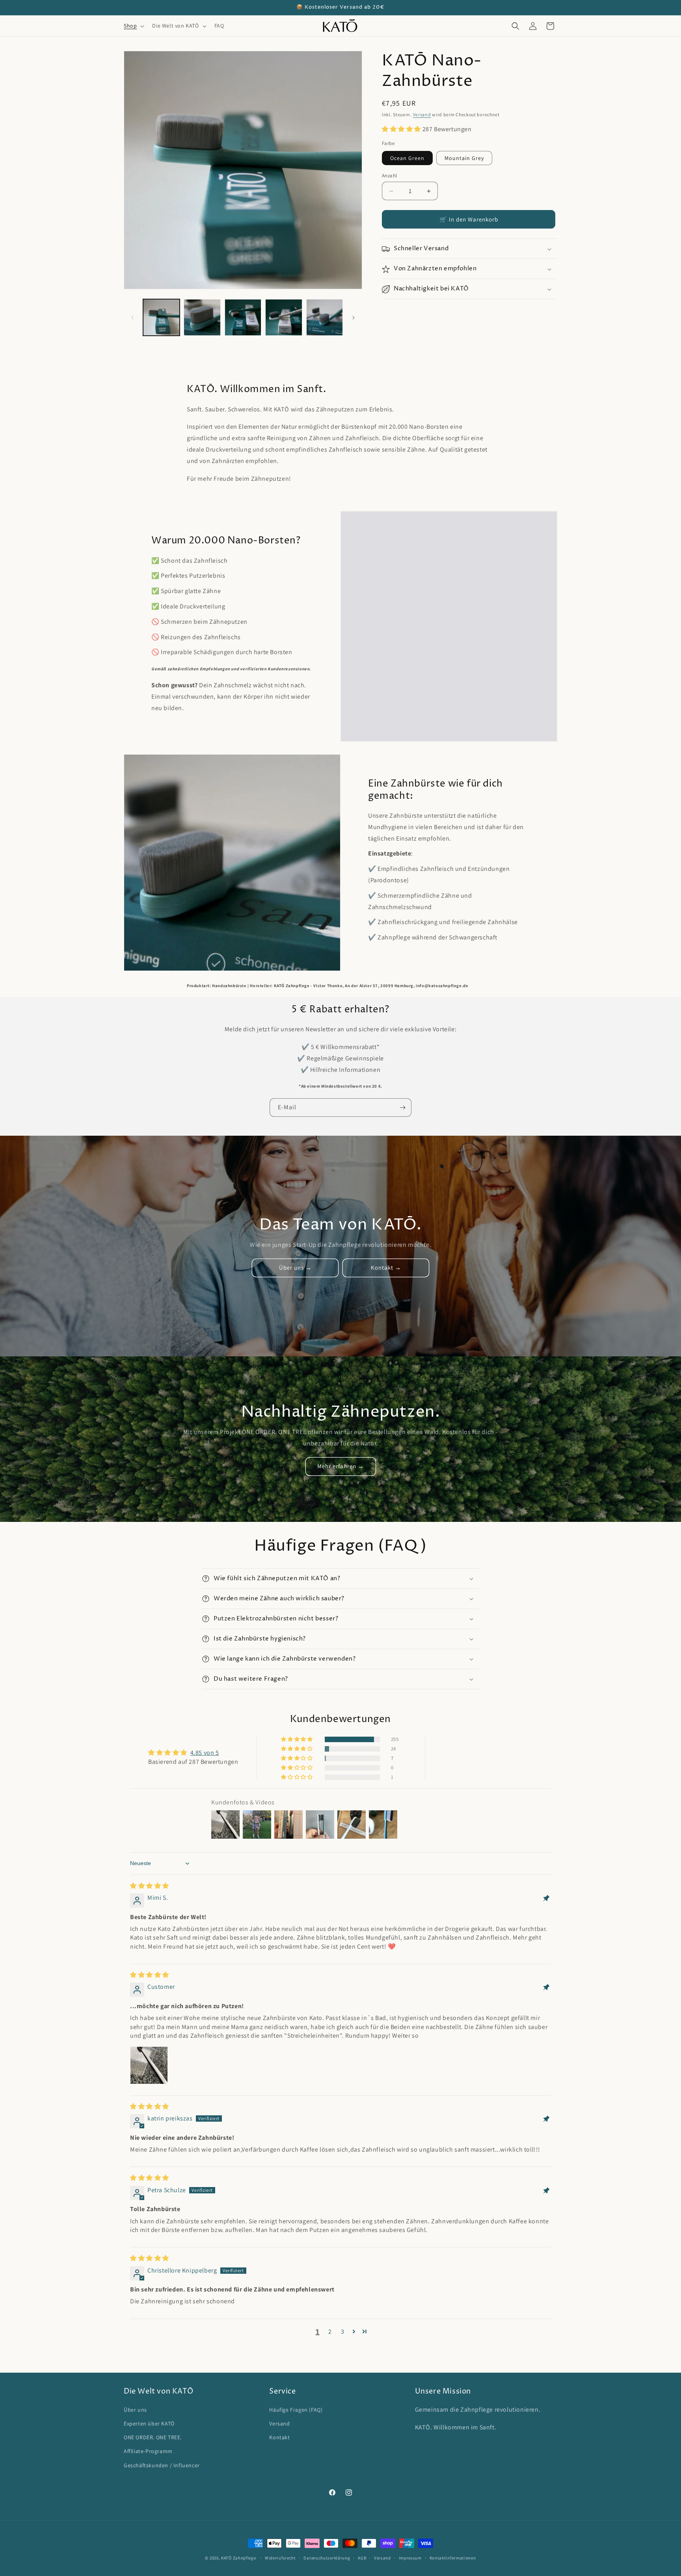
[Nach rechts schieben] (354, 318)
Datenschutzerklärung (327, 2557)
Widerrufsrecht (280, 2557)
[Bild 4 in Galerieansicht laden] (243, 317)
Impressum (410, 2557)
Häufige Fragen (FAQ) (296, 2410)
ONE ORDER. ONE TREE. (153, 2437)
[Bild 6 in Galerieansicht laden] (325, 317)
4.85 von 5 (205, 1753)
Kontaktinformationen (453, 2557)
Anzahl (389, 176)
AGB (362, 2557)
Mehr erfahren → (341, 1467)
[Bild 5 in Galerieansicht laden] (284, 317)
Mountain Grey (464, 158)
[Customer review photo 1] (149, 2065)
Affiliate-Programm (148, 2451)
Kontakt (279, 2437)
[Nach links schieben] (132, 318)
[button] (133, 26)
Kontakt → (386, 1268)
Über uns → (295, 1268)
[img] (150, 1886)
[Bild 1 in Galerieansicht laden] (161, 317)
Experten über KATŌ (149, 2423)
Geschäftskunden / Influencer (162, 2465)
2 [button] (330, 2331)
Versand (422, 114)
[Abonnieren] (402, 1108)
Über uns (135, 2410)
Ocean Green (407, 158)
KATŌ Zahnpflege (239, 2558)
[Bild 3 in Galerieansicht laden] (202, 317)
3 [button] (343, 2331)
